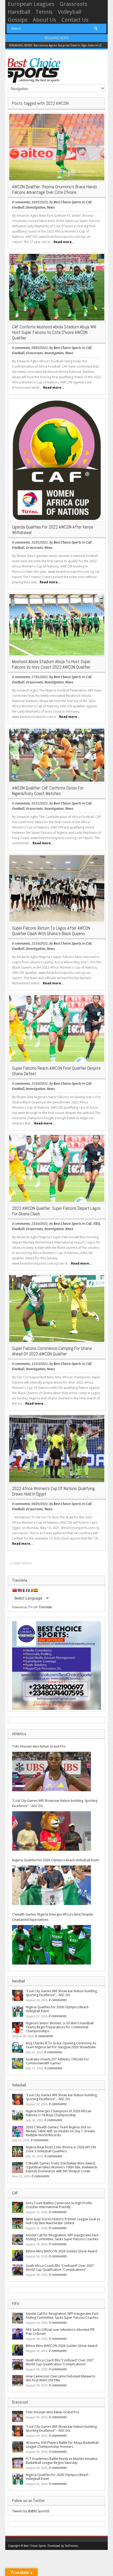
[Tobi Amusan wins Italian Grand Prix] (52, 1771)
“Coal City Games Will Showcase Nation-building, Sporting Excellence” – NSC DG (55, 1803)
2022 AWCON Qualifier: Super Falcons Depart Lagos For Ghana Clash (56, 1211)
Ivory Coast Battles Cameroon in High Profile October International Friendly (59, 2205)
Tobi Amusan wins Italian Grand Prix (39, 1746)
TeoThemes (71, 2546)
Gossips (18, 20)
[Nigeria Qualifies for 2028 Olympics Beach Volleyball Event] (52, 1885)
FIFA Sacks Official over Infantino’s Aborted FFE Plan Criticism (60, 2332)
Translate (45, 1607)
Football (18, 208)
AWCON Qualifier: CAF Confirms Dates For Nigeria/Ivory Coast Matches (48, 791)
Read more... (64, 242)
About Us (45, 20)
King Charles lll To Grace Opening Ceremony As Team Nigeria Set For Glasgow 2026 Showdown (61, 2045)
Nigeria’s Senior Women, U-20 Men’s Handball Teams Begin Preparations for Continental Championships (60, 2027)
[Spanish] (35, 1590)
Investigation (36, 208)
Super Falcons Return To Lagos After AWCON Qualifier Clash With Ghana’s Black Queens (51, 931)
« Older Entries (21, 1563)
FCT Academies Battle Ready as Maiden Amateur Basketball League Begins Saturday (62, 2461)
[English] (20, 1590)
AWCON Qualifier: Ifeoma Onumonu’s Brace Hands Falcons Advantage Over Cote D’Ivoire (55, 189)
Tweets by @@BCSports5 (31, 2511)
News (51, 208)
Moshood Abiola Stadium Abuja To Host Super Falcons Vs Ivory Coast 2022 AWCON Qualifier (51, 664)
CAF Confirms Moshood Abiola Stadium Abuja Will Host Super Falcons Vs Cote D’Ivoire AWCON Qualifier (54, 332)
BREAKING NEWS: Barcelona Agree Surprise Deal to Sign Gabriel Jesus (58, 45)
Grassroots (74, 4)
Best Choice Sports (67, 202)
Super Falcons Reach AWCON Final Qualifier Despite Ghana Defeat (56, 1071)
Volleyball (70, 12)
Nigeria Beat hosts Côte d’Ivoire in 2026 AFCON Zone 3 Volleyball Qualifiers (61, 2149)
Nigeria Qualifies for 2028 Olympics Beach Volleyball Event (55, 1860)
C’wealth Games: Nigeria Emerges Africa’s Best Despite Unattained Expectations (53, 1917)
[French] (25, 1590)
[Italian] (30, 1590)
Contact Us (75, 20)
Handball (19, 12)
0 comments (21, 202)
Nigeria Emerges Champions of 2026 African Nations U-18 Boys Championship (59, 2113)
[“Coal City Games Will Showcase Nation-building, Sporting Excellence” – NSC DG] (52, 1831)
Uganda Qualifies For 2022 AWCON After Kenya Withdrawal (53, 530)
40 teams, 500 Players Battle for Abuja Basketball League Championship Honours (62, 2445)
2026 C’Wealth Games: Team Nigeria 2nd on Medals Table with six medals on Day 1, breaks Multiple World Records (60, 2131)
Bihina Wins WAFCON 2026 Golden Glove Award (61, 2251)
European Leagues (31, 4)
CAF (89, 202)
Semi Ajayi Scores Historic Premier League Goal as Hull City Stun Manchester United (63, 2221)
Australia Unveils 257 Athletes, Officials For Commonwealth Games (57, 2061)
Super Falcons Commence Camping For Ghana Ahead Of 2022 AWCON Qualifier (52, 1351)
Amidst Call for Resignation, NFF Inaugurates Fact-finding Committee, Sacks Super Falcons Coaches (63, 2237)
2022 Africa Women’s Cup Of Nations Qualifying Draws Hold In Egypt (53, 1491)
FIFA (97, 1224)
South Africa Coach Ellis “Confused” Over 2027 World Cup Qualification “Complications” (60, 2268)
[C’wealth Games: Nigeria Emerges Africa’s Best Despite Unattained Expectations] (52, 1945)
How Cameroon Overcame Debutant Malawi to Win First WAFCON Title (61, 2378)
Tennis (44, 12)
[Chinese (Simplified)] (14, 1590)
